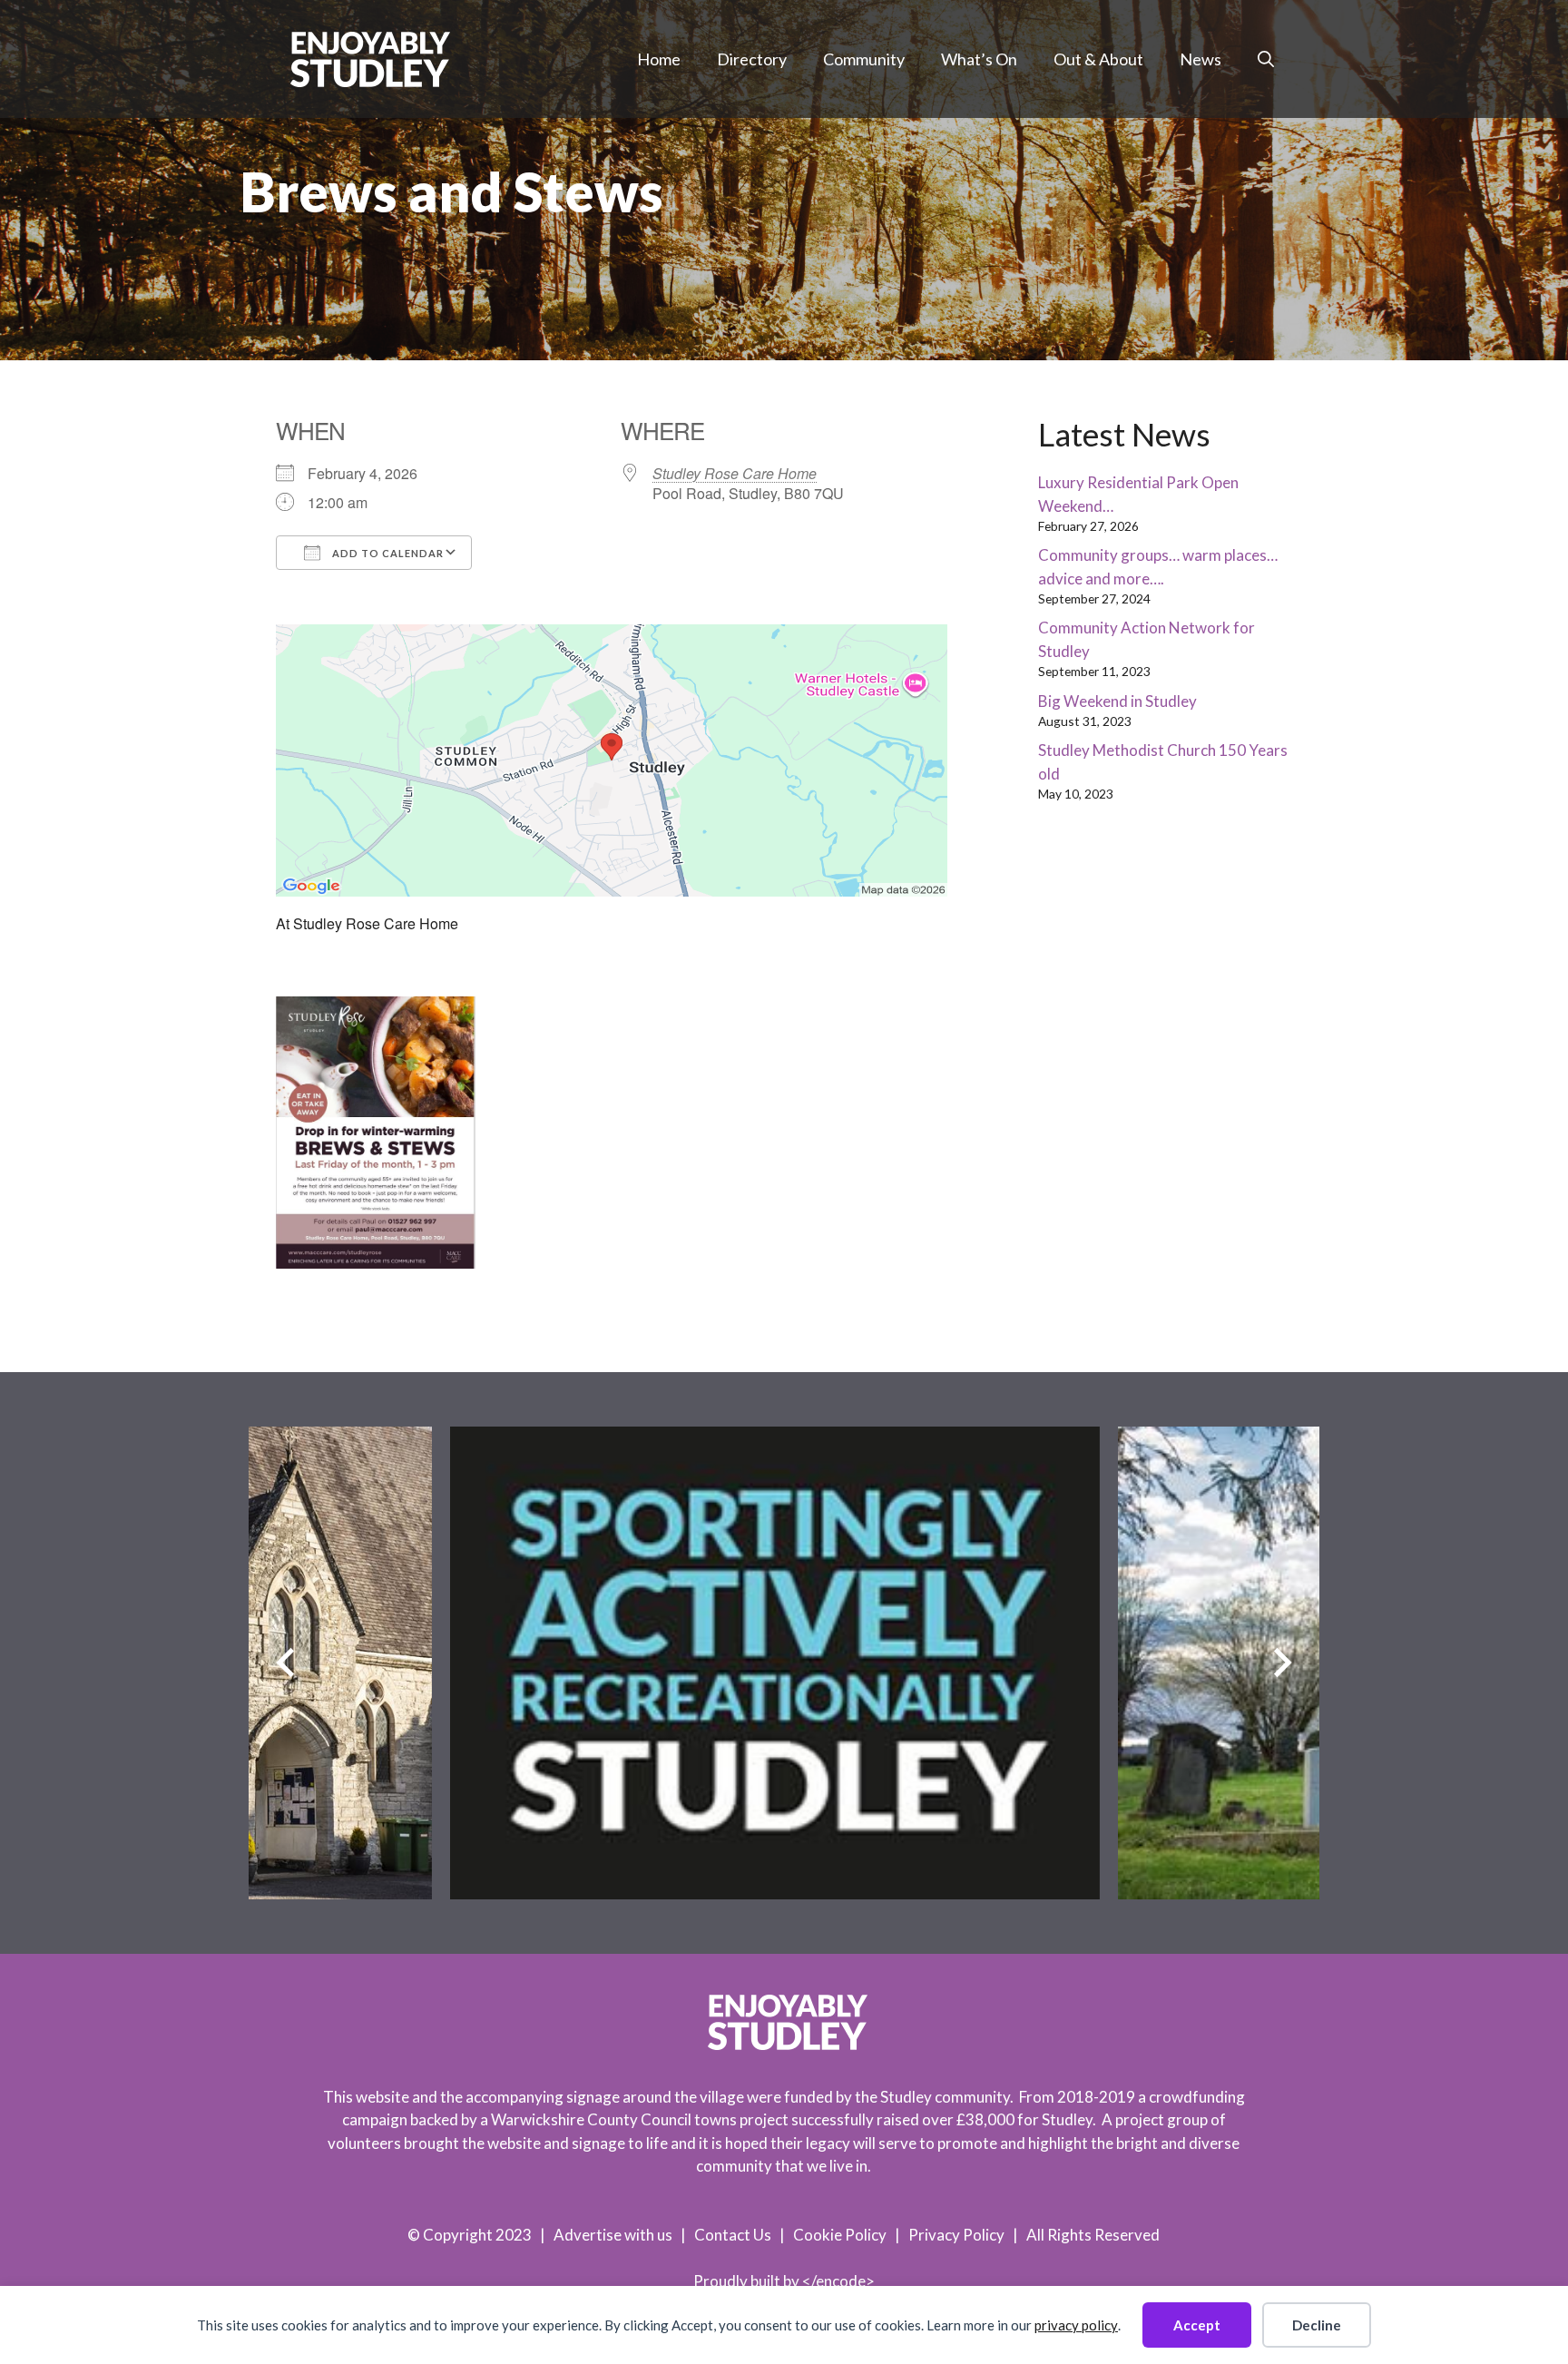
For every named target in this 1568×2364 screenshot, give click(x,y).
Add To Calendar (387, 553)
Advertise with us (613, 2235)
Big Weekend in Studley (1117, 701)
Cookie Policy (840, 2235)
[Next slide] (1283, 1663)
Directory (752, 59)
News (1200, 59)
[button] (1266, 59)
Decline (1317, 2325)
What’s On (979, 59)
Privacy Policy (956, 2235)
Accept (1197, 2325)
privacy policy (1076, 2325)
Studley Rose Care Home (735, 473)
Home (659, 59)
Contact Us (733, 2235)
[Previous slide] (285, 1663)
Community (864, 59)
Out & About (1098, 59)
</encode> (838, 2281)
